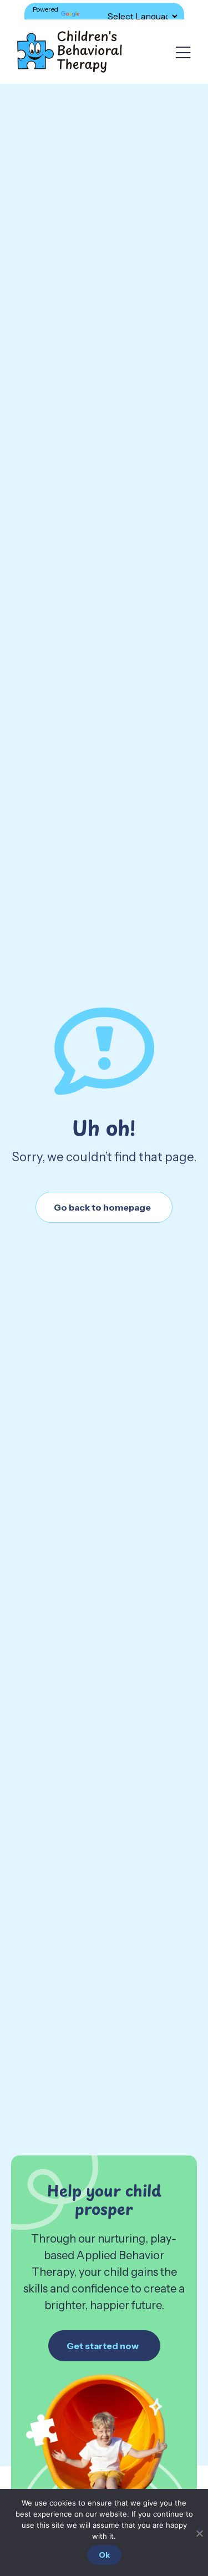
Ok (104, 2555)
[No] (199, 2531)
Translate (96, 16)
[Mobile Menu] (183, 53)
